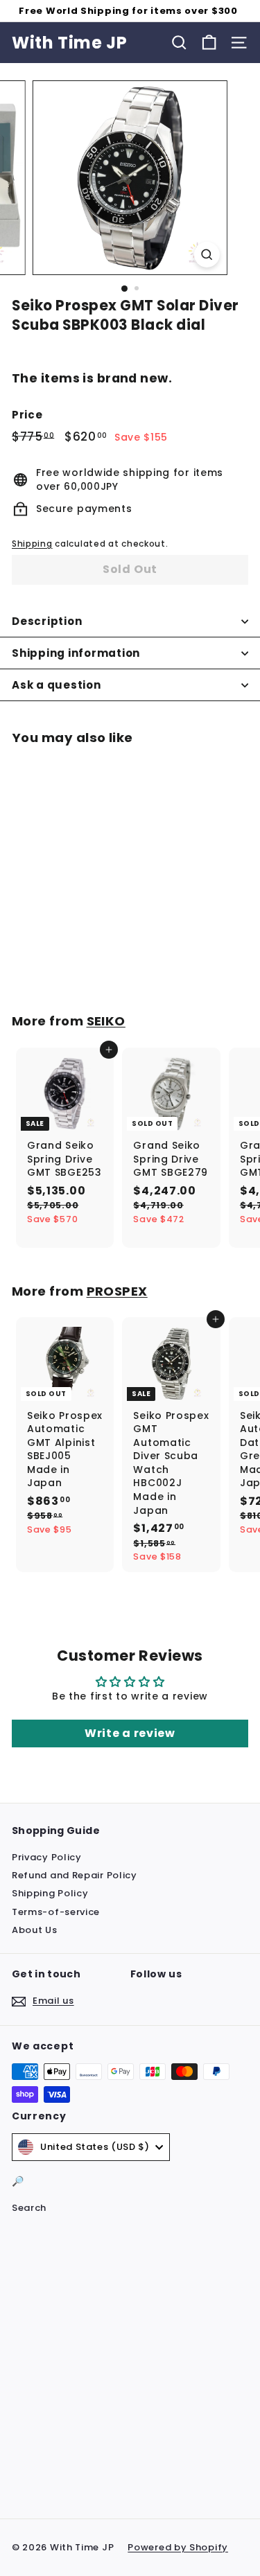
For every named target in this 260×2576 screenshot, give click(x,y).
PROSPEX (117, 1291)
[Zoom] (207, 255)
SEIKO (106, 1021)
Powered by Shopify (178, 2547)
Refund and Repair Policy (75, 1875)
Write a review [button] (130, 1733)
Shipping (32, 544)
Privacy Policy (47, 1857)
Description (47, 621)
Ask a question (57, 685)
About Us (35, 1930)
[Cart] (209, 43)
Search (29, 2208)
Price (27, 415)
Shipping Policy (50, 1893)
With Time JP (69, 43)
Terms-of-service (56, 1912)
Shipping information (76, 653)
